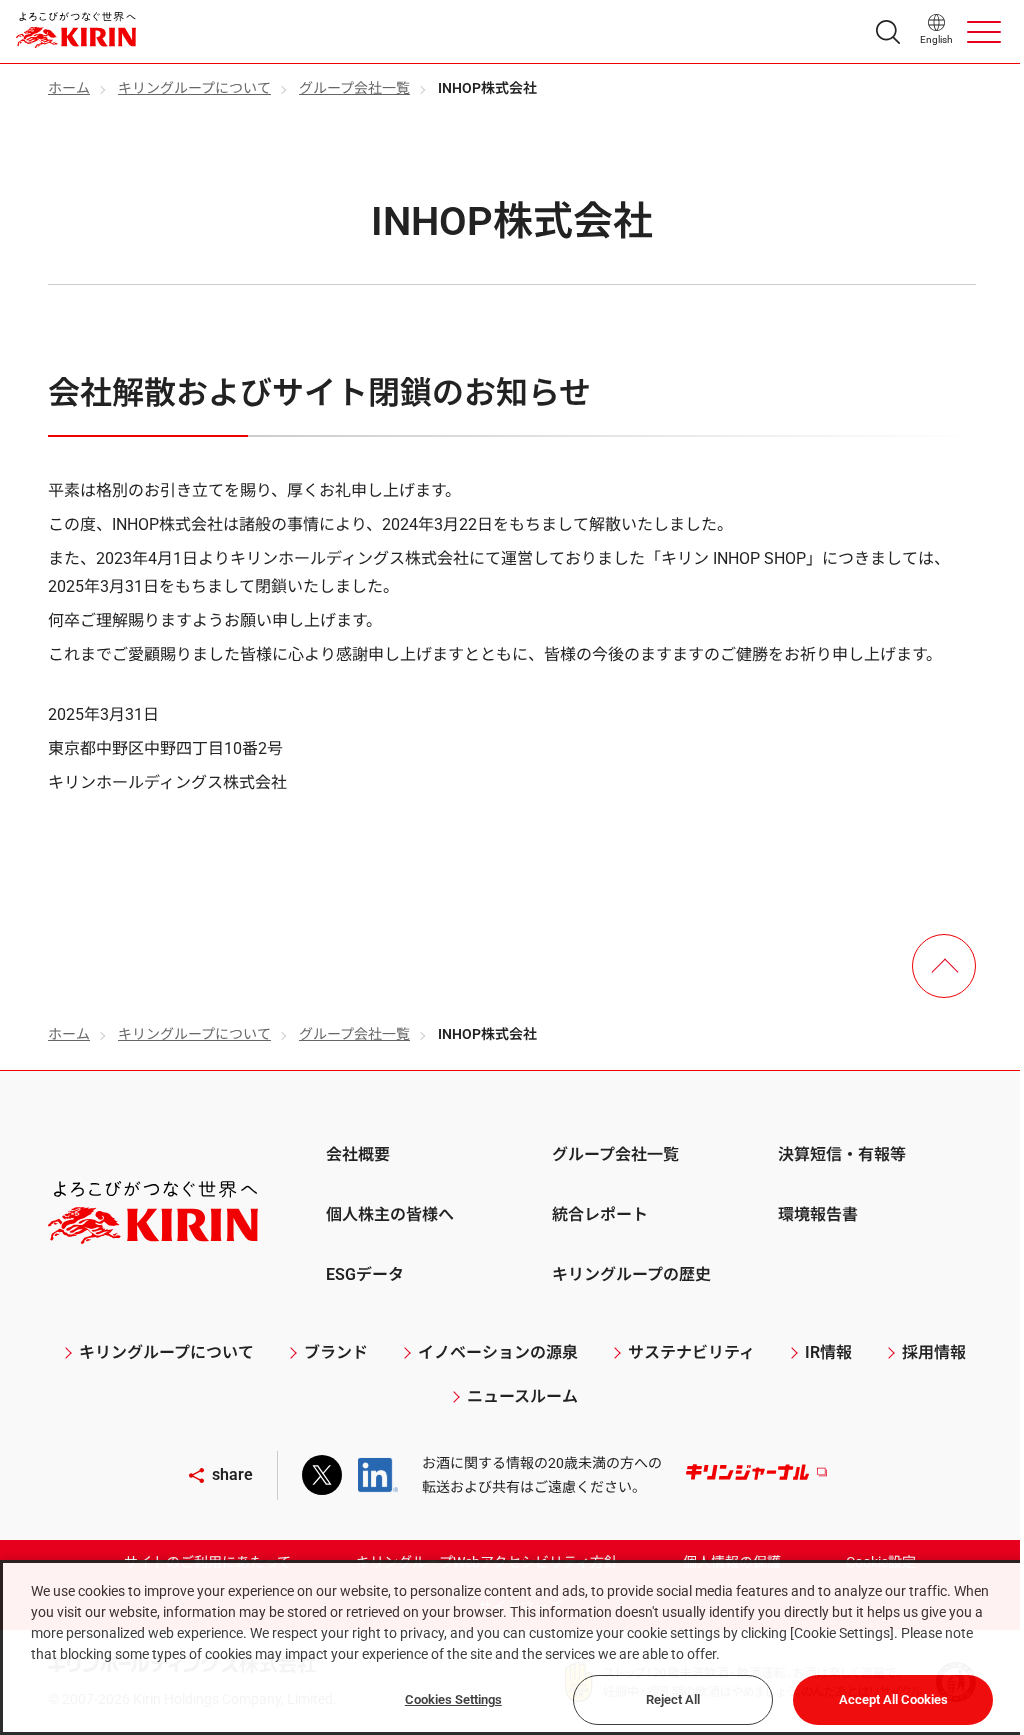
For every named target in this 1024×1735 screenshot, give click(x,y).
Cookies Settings (453, 1699)
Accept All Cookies (893, 1699)
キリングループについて (194, 88)
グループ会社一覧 (354, 88)
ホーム (69, 88)
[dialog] (512, 1647)
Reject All (673, 1699)
